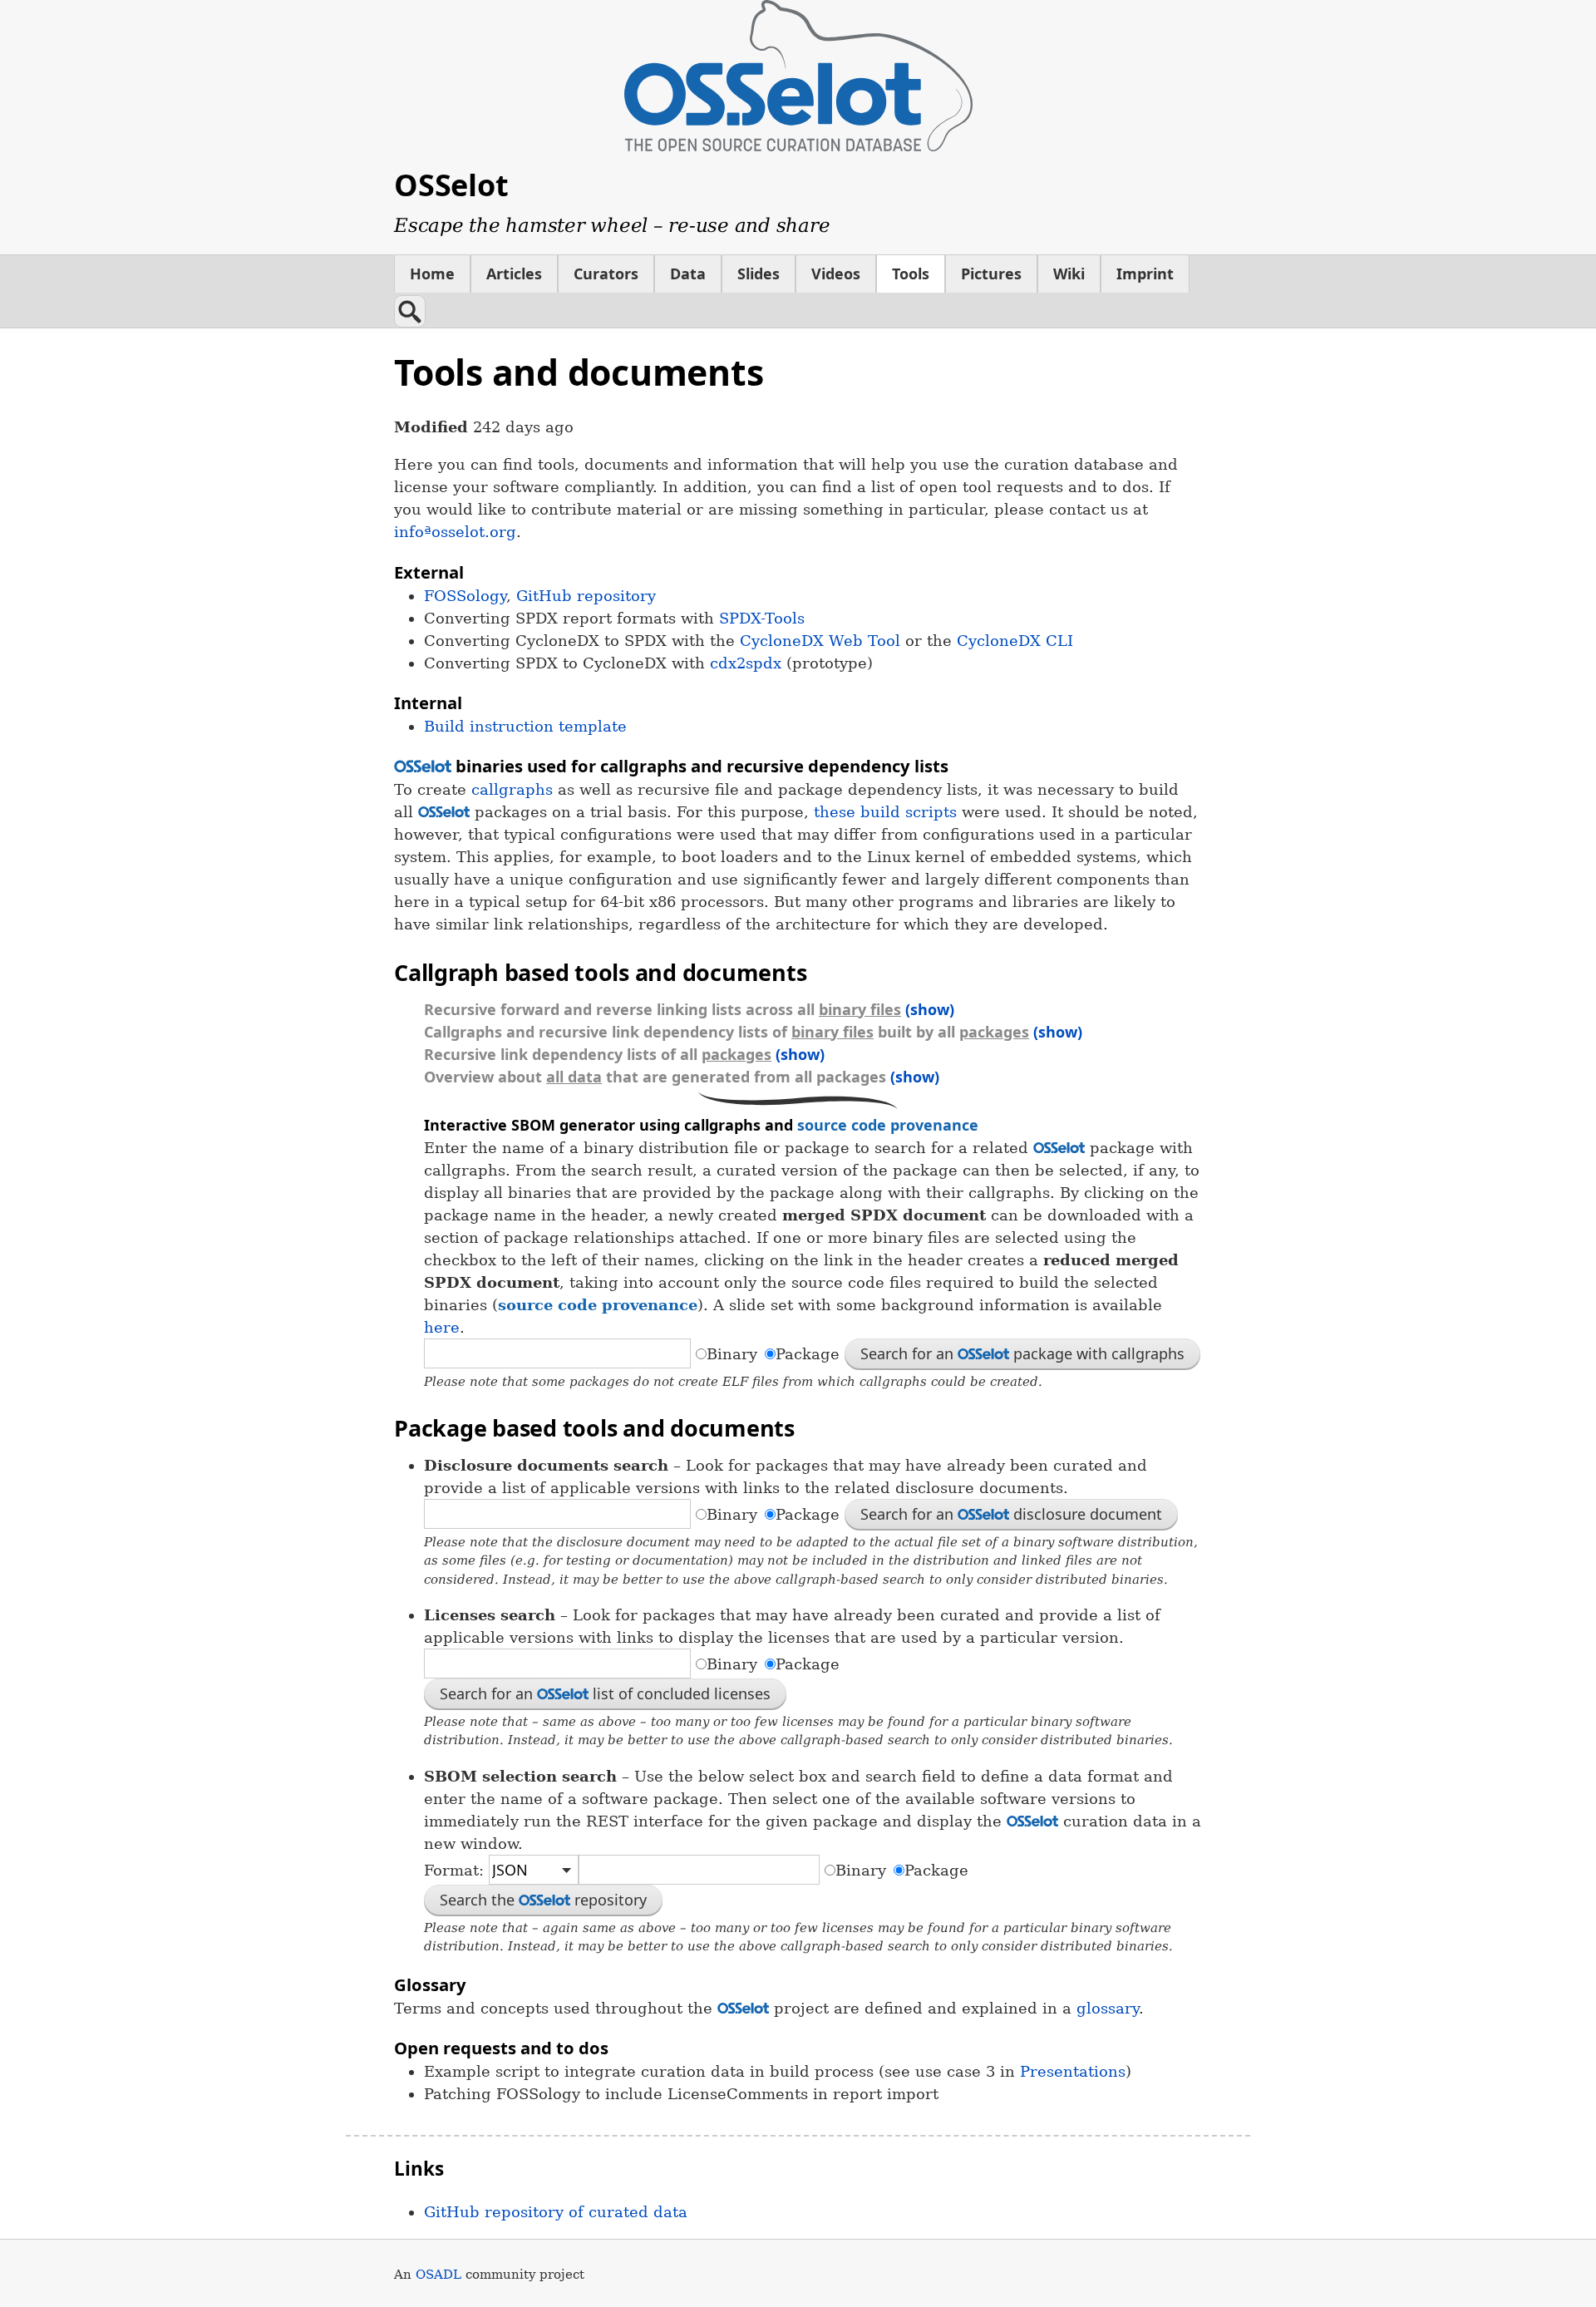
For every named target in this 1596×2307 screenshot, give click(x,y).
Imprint (1145, 274)
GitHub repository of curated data (556, 2212)
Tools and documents (579, 372)
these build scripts (885, 812)
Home (432, 274)
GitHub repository (586, 596)
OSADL (438, 2274)
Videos (836, 274)
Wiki (1069, 274)
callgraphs (512, 789)
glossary (1108, 2008)
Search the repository (543, 1900)
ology (465, 596)
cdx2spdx (746, 663)
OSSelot (451, 185)
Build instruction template (525, 726)
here (442, 1327)
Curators (606, 274)
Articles (514, 274)
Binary (732, 1354)
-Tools (762, 618)
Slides (759, 274)
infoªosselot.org (455, 532)
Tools (911, 274)
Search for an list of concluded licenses (605, 1693)
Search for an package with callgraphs (1022, 1353)
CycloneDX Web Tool (820, 641)
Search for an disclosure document (1011, 1514)
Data (688, 274)
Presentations (1073, 2071)
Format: (456, 1870)
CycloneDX (1015, 641)
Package (808, 1354)
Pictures (991, 274)
